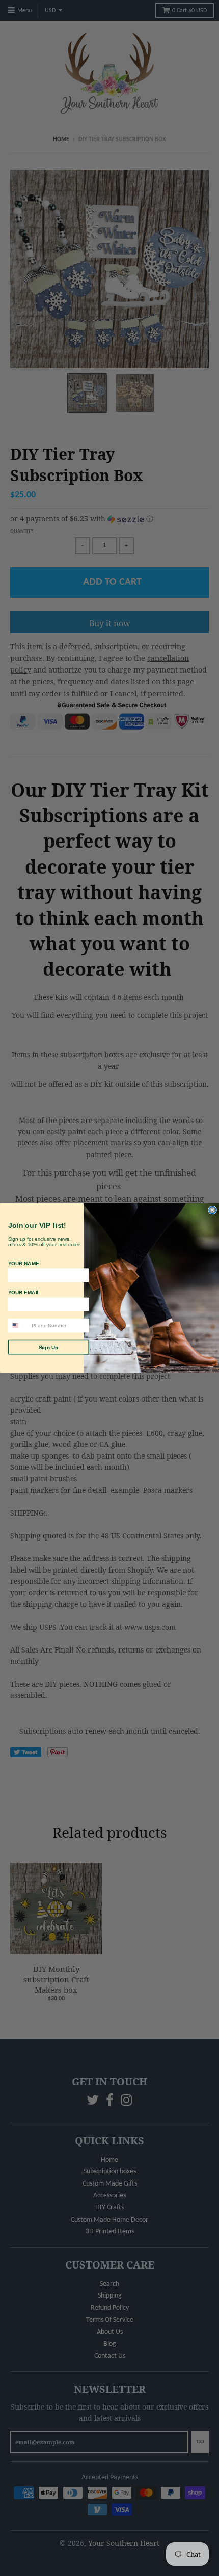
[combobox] (18, 1326)
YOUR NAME (24, 1263)
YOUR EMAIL (24, 1292)
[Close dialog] (212, 1210)
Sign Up (49, 1347)
